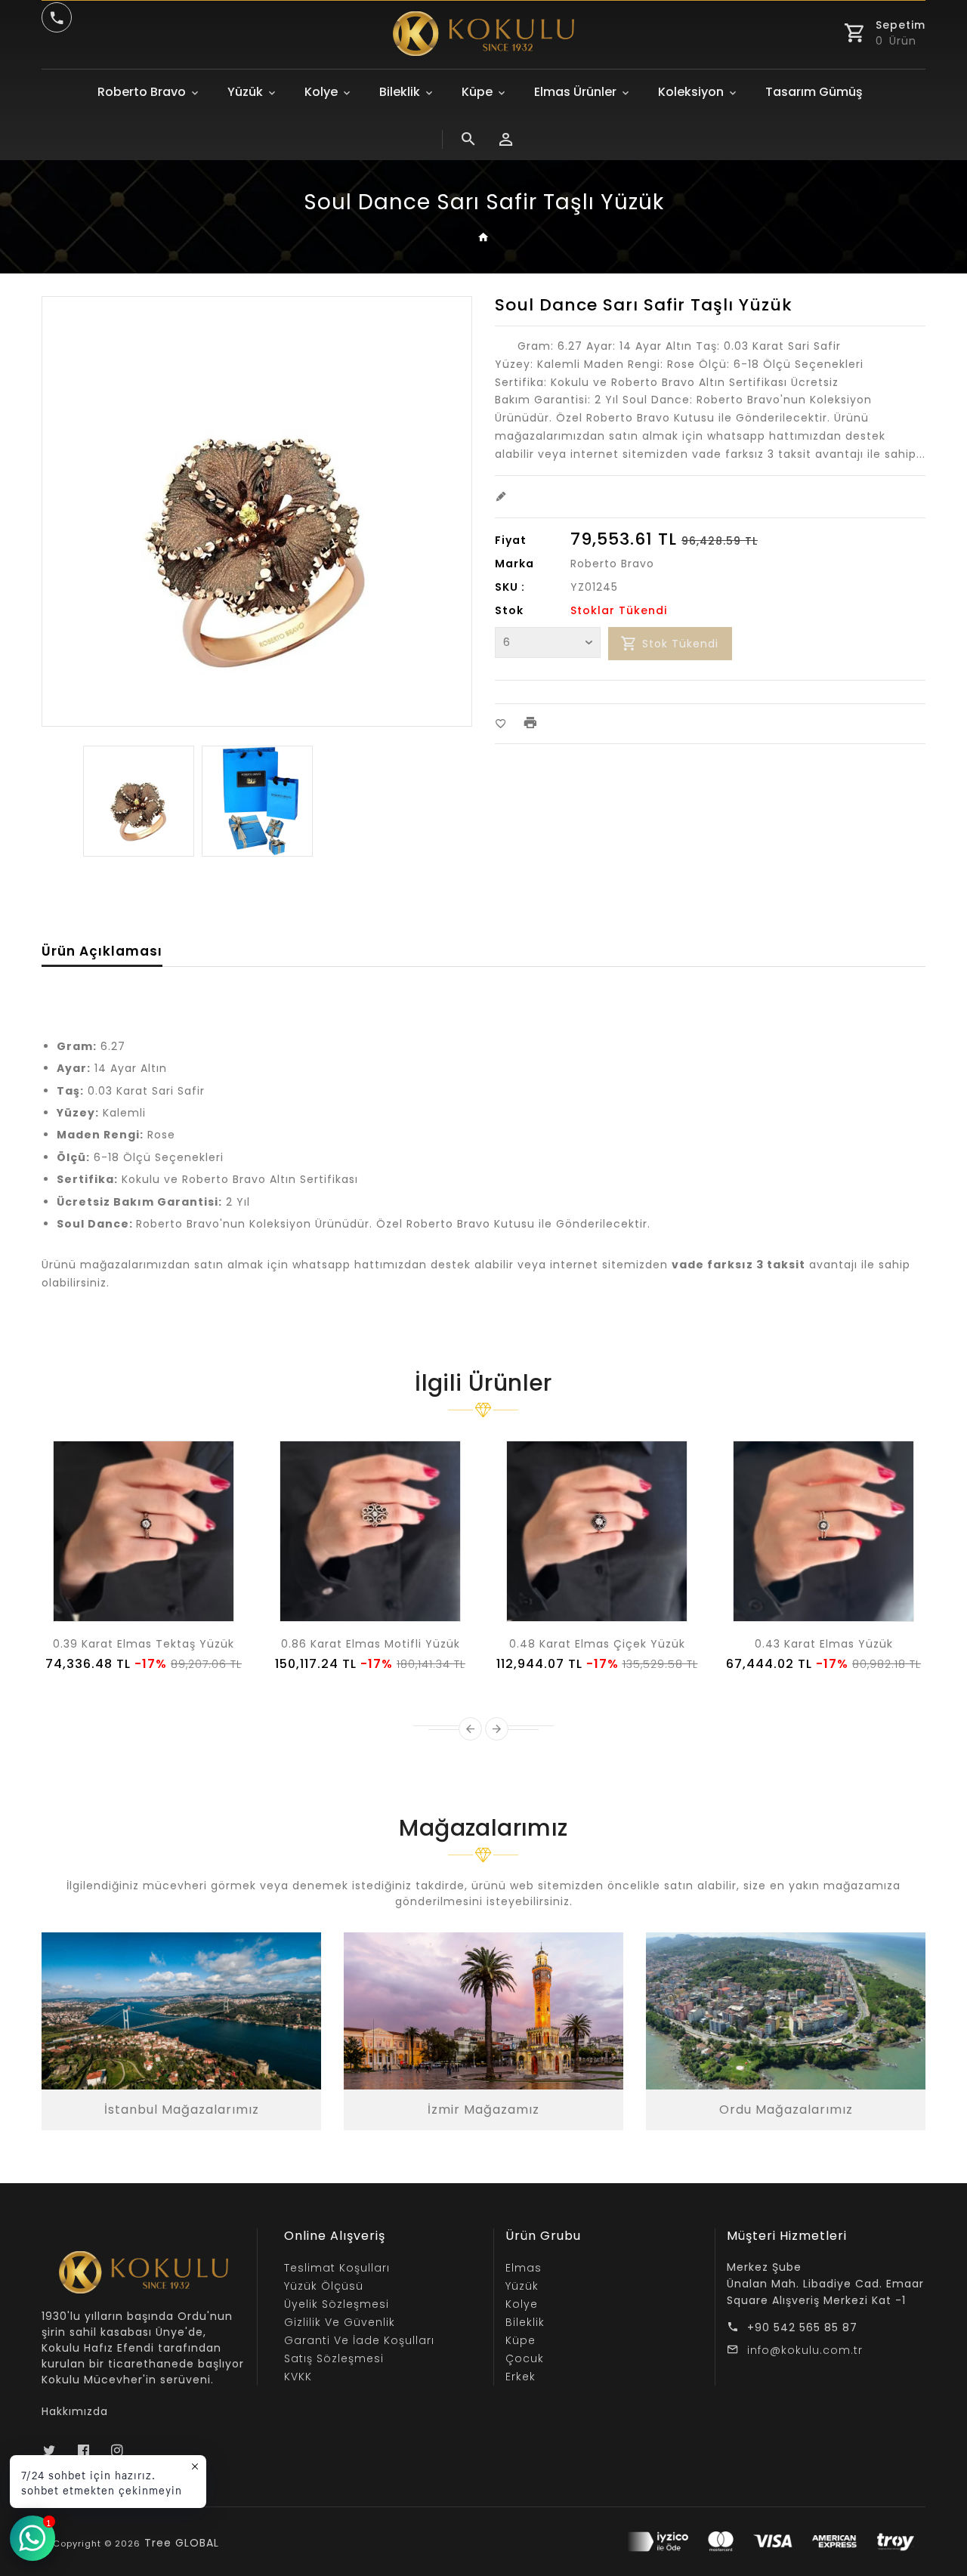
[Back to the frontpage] (484, 238)
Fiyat (511, 540)
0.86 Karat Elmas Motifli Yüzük (371, 1644)
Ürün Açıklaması (102, 951)
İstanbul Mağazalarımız (182, 2110)
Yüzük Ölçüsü (324, 2286)
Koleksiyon (691, 92)
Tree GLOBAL (182, 2543)
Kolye (321, 92)
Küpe (477, 92)
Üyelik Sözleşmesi (337, 2304)
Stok (509, 610)
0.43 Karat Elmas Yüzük (824, 1644)
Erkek (521, 2377)
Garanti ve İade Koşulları (359, 2340)
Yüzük (245, 92)
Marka (514, 564)
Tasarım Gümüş (814, 92)
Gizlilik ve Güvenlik (340, 2322)
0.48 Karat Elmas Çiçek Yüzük (597, 1644)
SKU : (510, 587)
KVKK (298, 2377)
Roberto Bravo (142, 92)
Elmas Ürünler (575, 92)
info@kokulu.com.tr (805, 2350)
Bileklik (400, 92)
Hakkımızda (75, 2411)
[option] (139, 801)
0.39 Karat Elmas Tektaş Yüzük (144, 1644)
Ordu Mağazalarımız (786, 2110)
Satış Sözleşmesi (334, 2358)
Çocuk (525, 2358)
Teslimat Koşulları (337, 2268)
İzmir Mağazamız (483, 2110)
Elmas (524, 2268)
